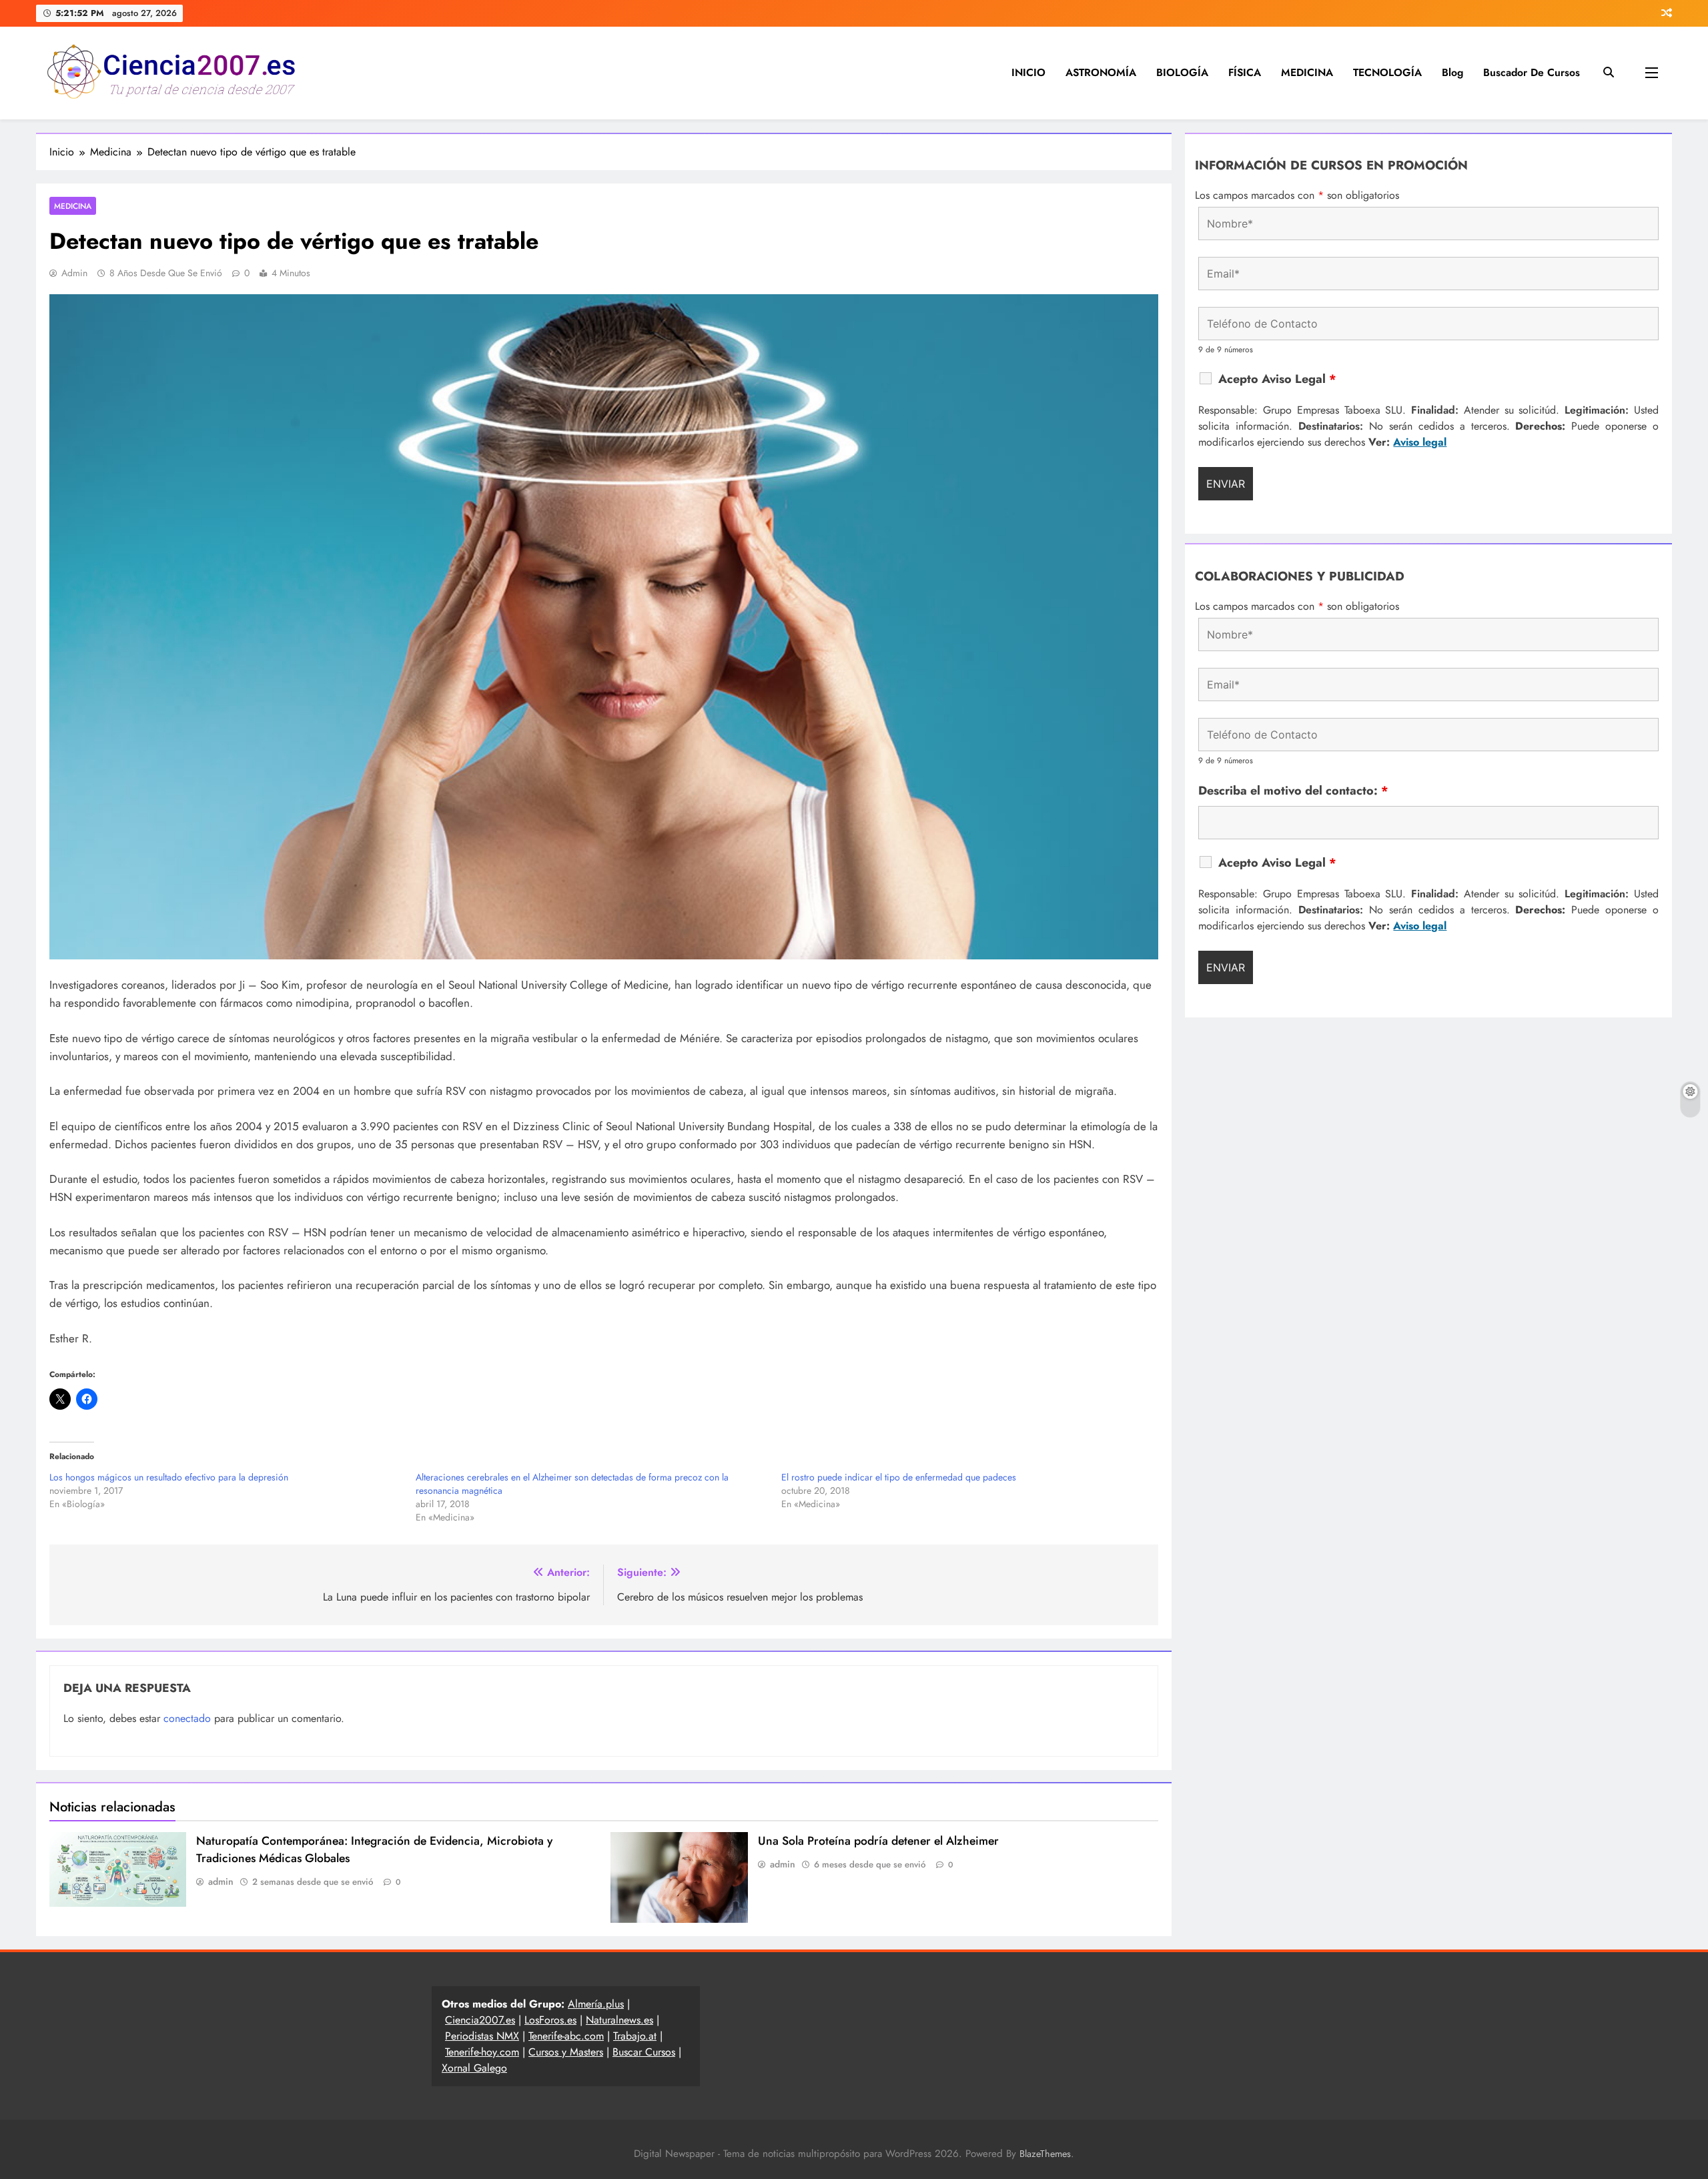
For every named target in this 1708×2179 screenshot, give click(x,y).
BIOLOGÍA (1182, 72)
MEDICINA (1307, 72)
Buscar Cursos (644, 2052)
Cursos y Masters (566, 2052)
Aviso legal (1420, 442)
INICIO (1028, 72)
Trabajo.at (635, 2036)
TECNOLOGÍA (1387, 72)
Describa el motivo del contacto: (1293, 791)
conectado (187, 1718)
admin (74, 273)
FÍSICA (1245, 72)
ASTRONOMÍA (1101, 72)
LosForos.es (550, 2020)
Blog (1452, 72)
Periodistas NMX (482, 2036)
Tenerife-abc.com (566, 2036)
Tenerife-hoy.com (482, 2052)
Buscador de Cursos (1532, 72)
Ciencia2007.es (480, 2020)
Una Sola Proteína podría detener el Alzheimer (878, 1841)
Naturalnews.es (619, 2020)
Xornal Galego (474, 2068)
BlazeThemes (1045, 2154)
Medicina (73, 206)
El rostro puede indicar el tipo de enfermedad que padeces (899, 1477)
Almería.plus (596, 2004)
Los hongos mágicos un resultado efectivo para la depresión (169, 1477)
